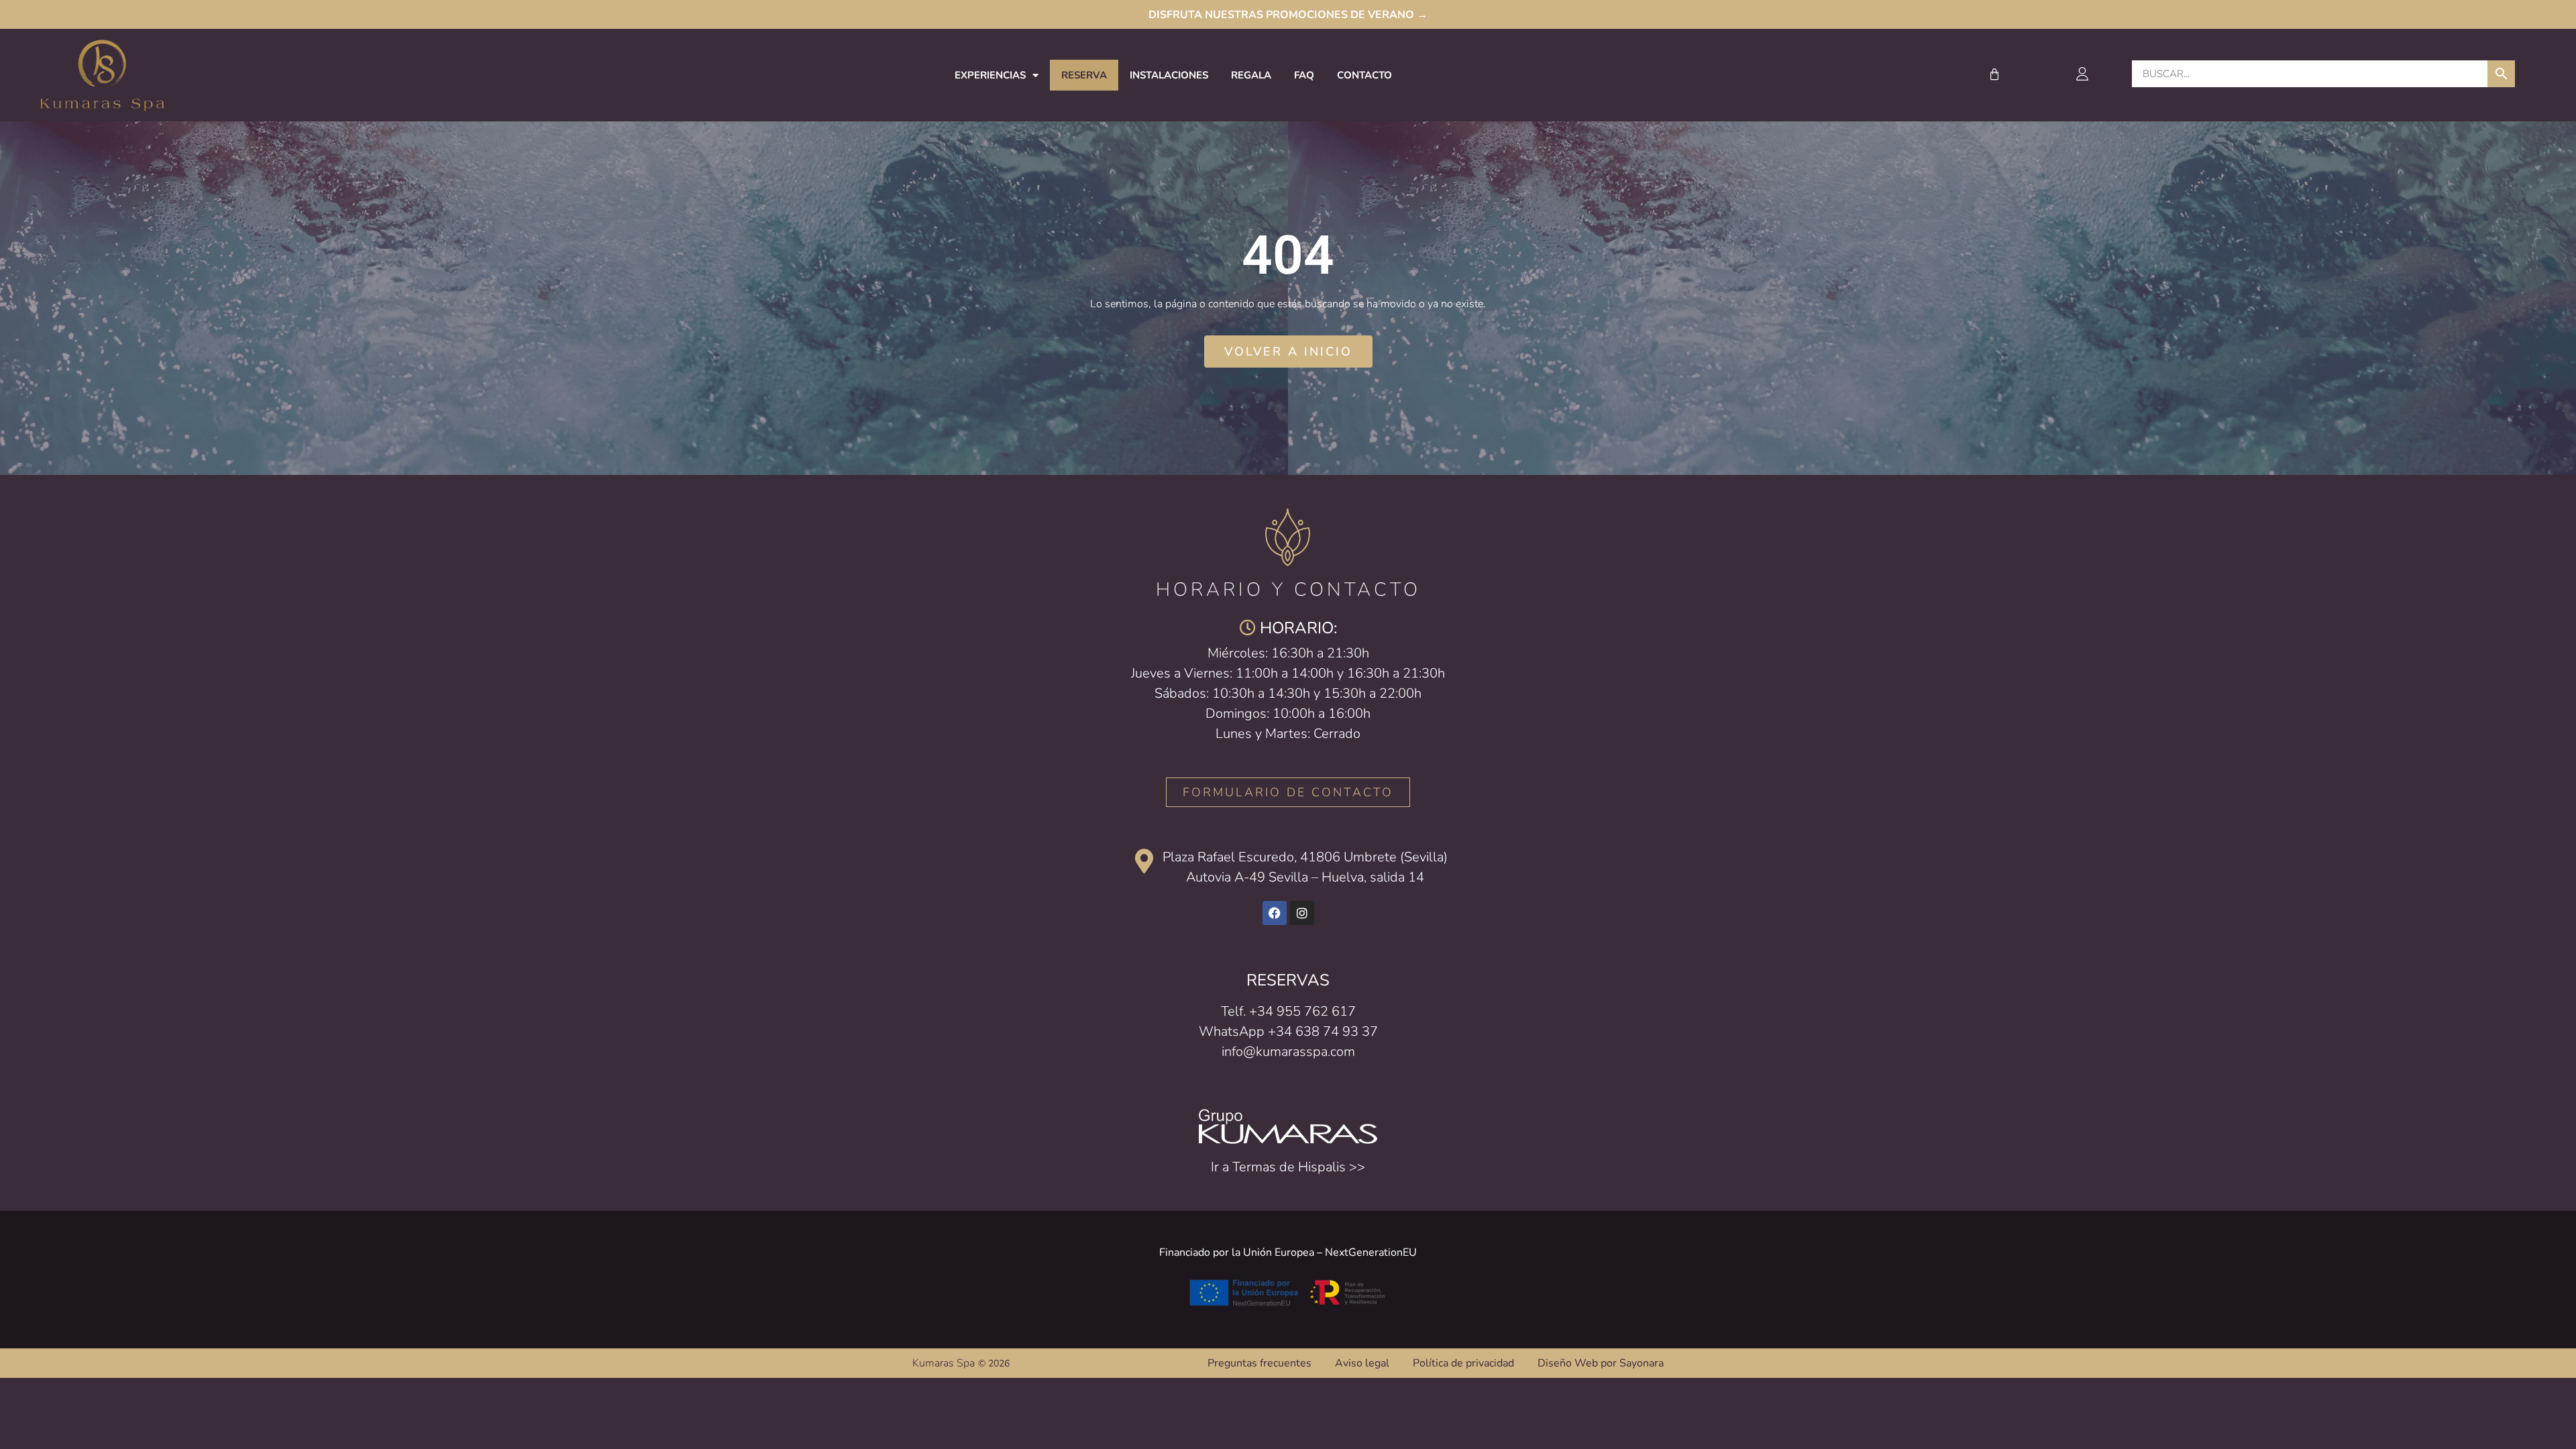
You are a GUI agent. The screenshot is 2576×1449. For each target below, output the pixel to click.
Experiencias (990, 75)
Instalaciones (1169, 75)
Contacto (1364, 75)
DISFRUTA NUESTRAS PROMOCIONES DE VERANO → (1288, 15)
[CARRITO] (1995, 74)
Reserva (1084, 75)
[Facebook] (1275, 913)
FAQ (1304, 75)
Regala (1251, 75)
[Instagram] (1302, 913)
